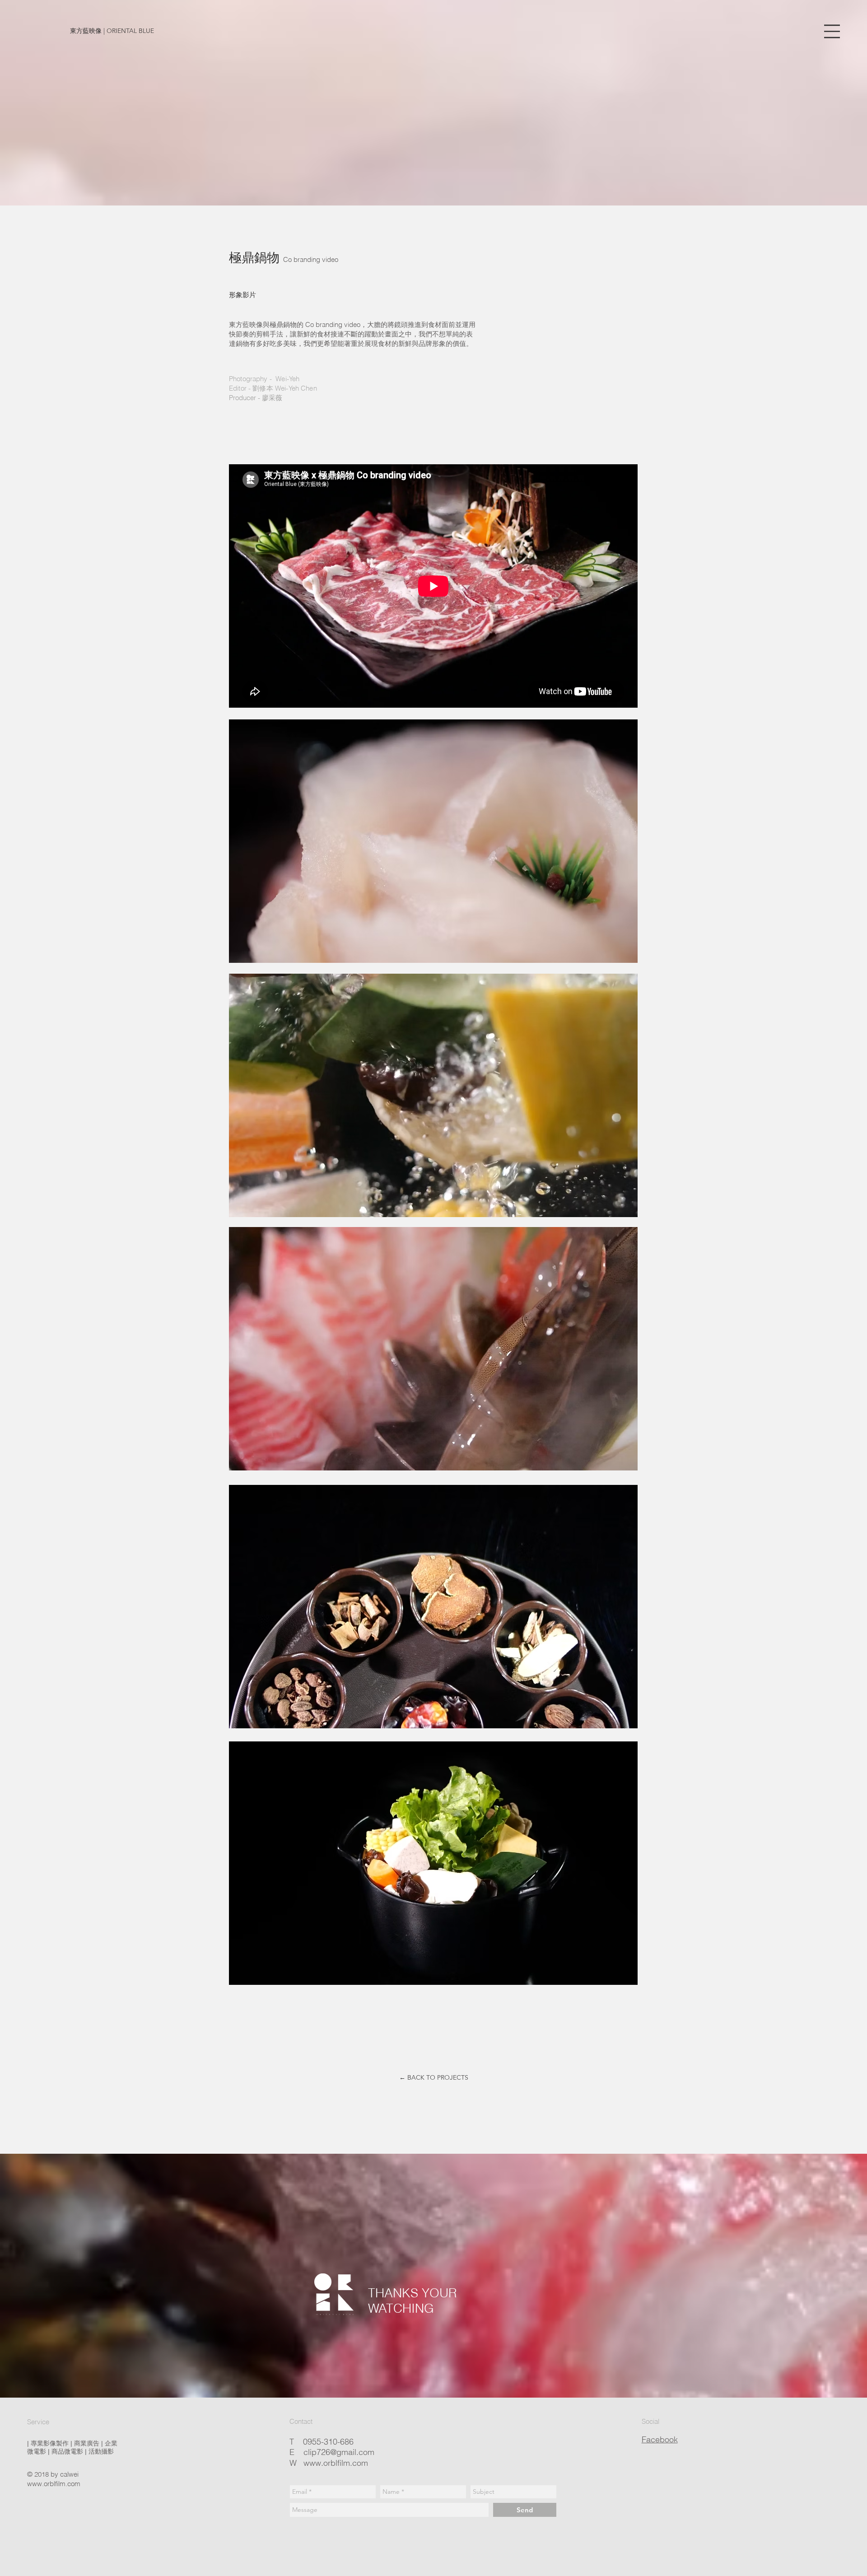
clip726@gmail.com (339, 2452)
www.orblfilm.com (54, 2484)
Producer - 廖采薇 (256, 398)
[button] (832, 31)
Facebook (660, 2439)
